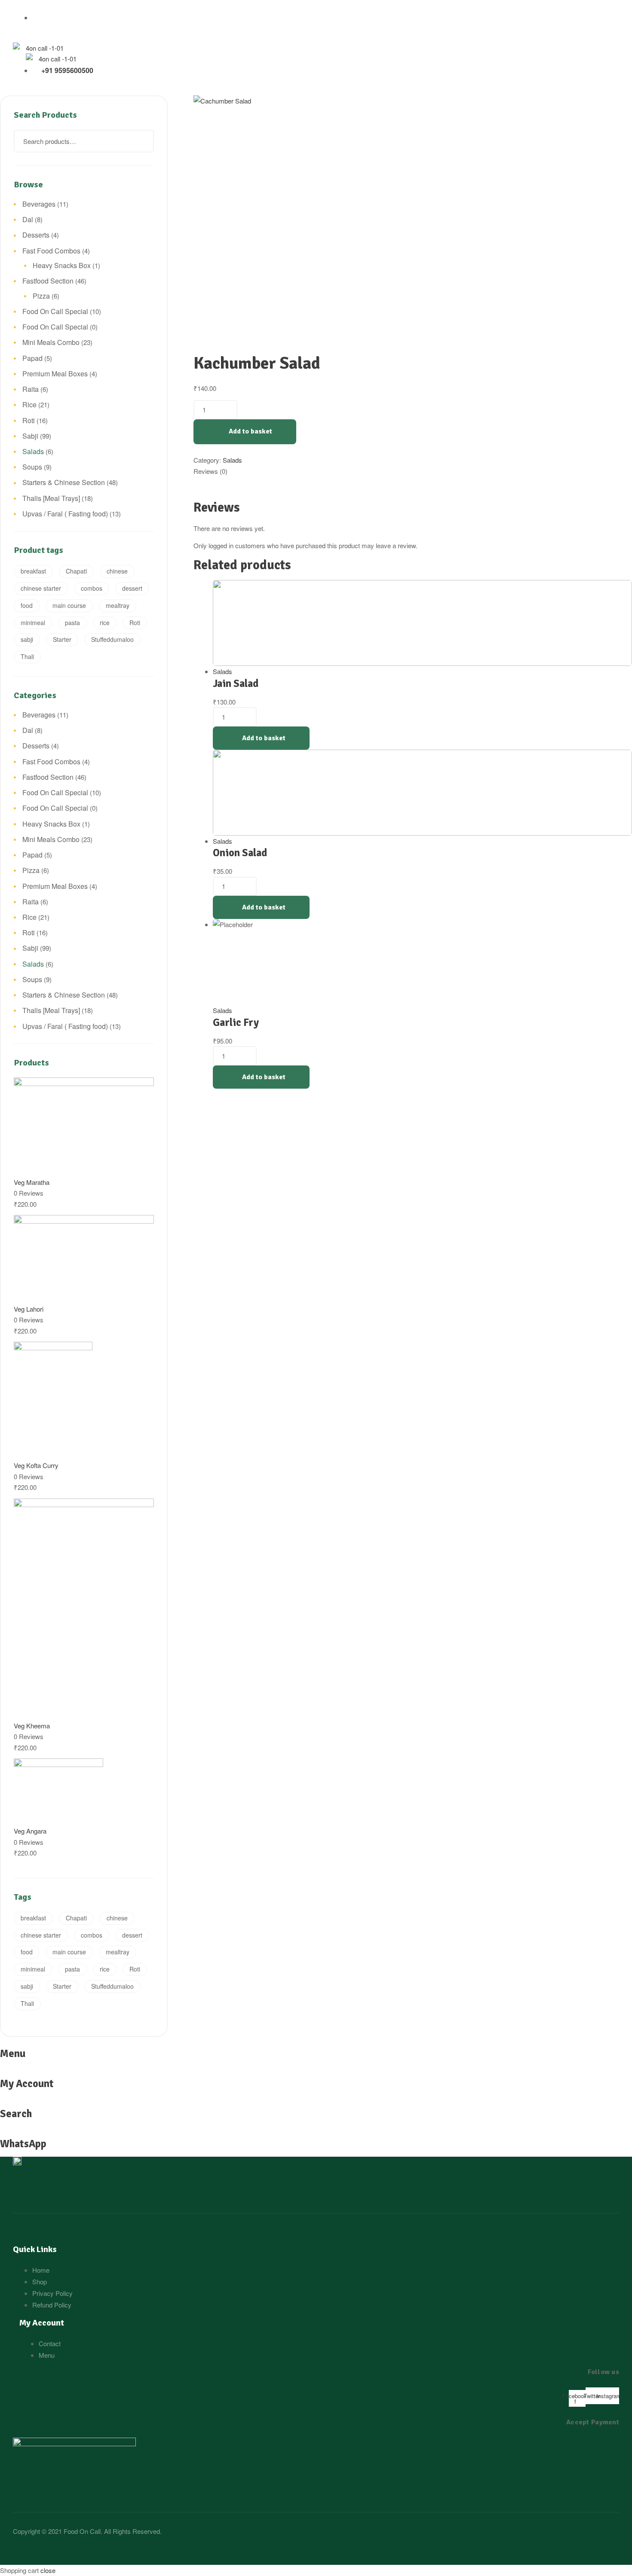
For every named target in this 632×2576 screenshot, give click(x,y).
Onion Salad (240, 853)
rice (105, 623)
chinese (117, 571)
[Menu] (169, 101)
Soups (32, 467)
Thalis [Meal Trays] (51, 498)
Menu (13, 2054)
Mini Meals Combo (51, 342)
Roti (29, 420)
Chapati (76, 571)
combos (92, 588)
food (27, 605)
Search (142, 141)
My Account (27, 2084)
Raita (31, 389)
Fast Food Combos (51, 251)
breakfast (33, 571)
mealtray (118, 605)
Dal (28, 219)
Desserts (36, 235)
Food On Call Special (55, 311)
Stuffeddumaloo (112, 639)
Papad (32, 358)
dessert (132, 588)
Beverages (39, 204)
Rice (29, 404)
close (48, 2570)
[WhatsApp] (3, 2132)
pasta (72, 623)
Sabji (30, 436)
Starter (62, 639)
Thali (27, 656)
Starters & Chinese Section (64, 482)
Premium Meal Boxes (55, 374)
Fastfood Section (48, 281)
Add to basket (250, 431)
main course (69, 605)
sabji (27, 639)
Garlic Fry (236, 1022)
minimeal (33, 623)
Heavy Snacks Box (62, 265)
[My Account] (3, 2071)
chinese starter (41, 588)
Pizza (41, 296)
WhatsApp (23, 2144)
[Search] (1, 2102)
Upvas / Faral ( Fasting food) (65, 514)
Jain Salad (236, 684)
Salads (232, 460)
